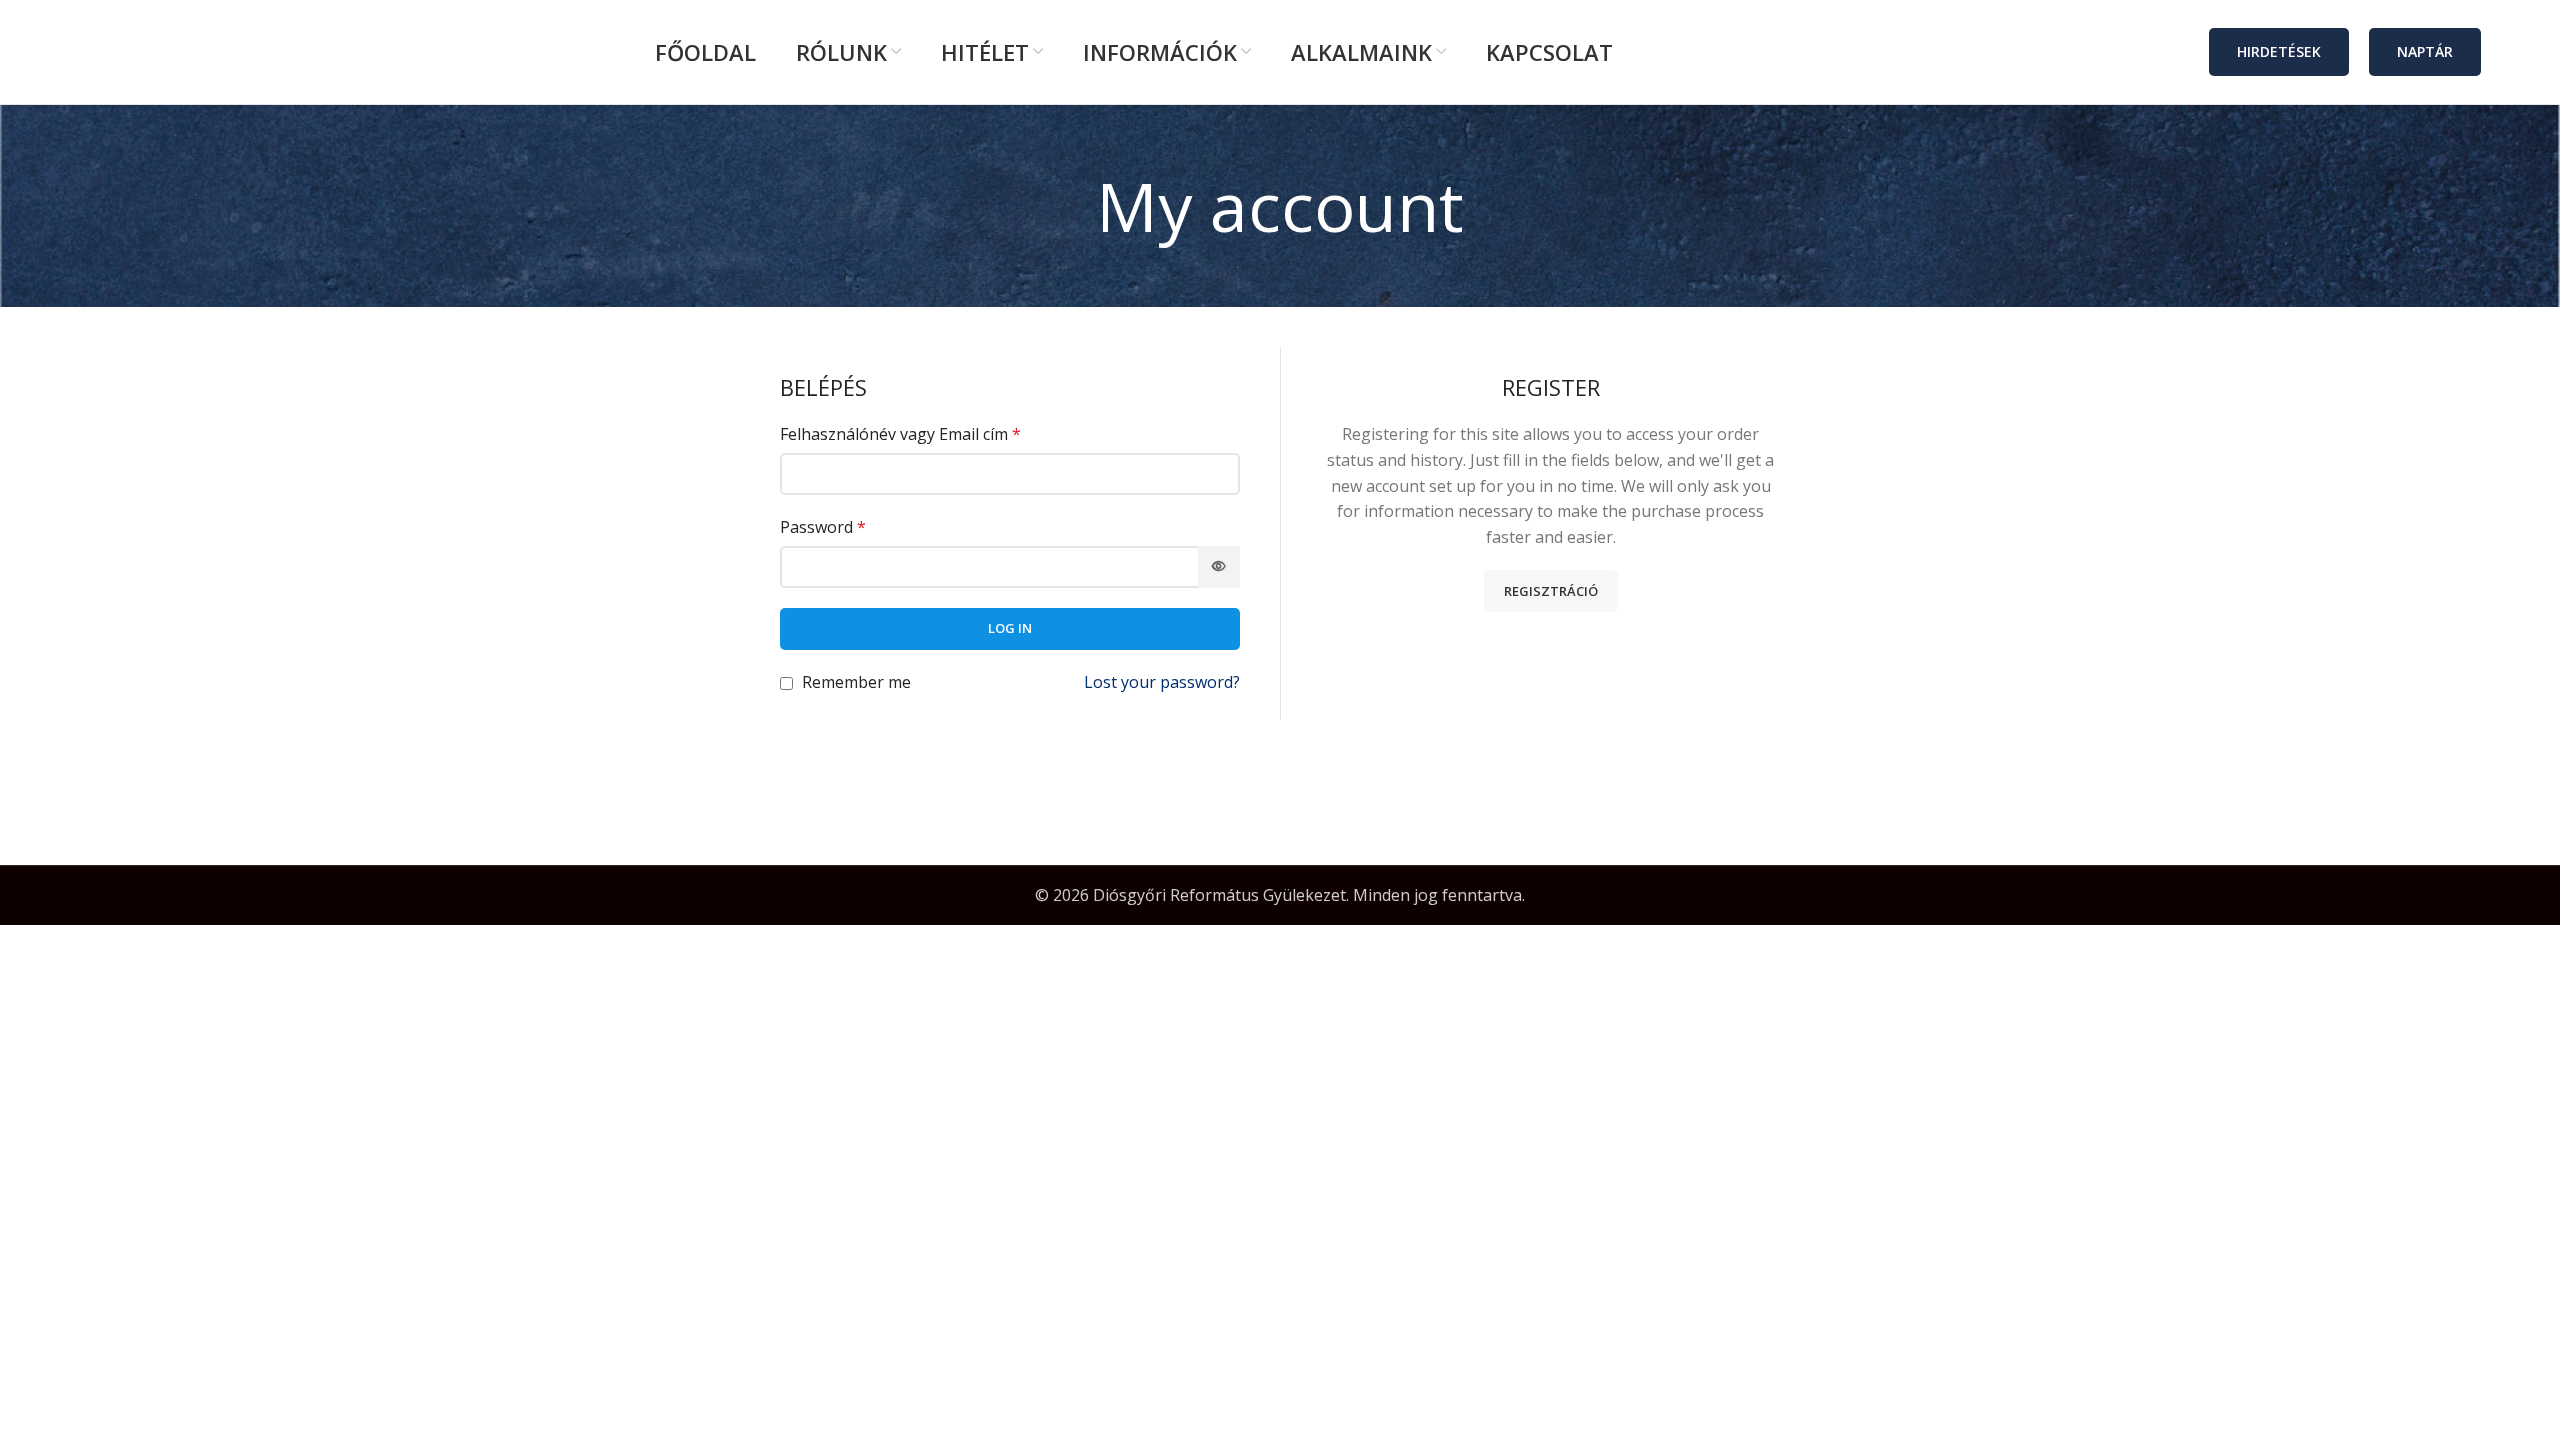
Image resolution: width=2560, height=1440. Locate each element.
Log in (1010, 628)
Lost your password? (1162, 682)
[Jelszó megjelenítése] (1219, 567)
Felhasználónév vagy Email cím (900, 434)
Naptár (2425, 51)
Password (823, 527)
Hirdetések (2279, 51)
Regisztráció (1551, 591)
